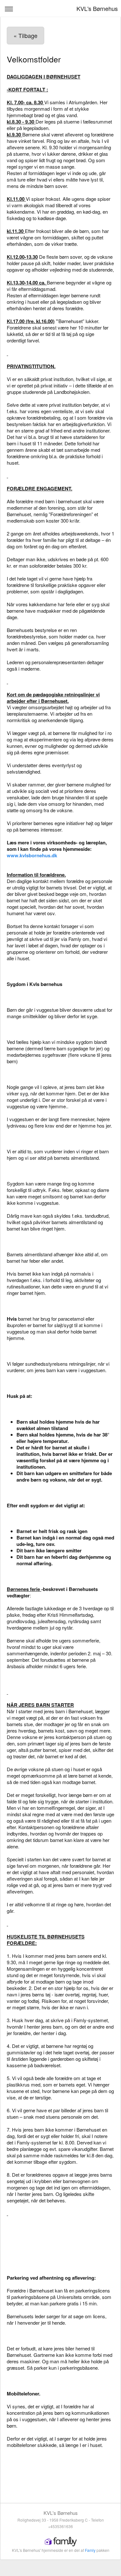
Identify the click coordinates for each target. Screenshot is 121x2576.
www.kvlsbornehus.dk (32, 855)
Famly (90, 2550)
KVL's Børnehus (97, 8)
